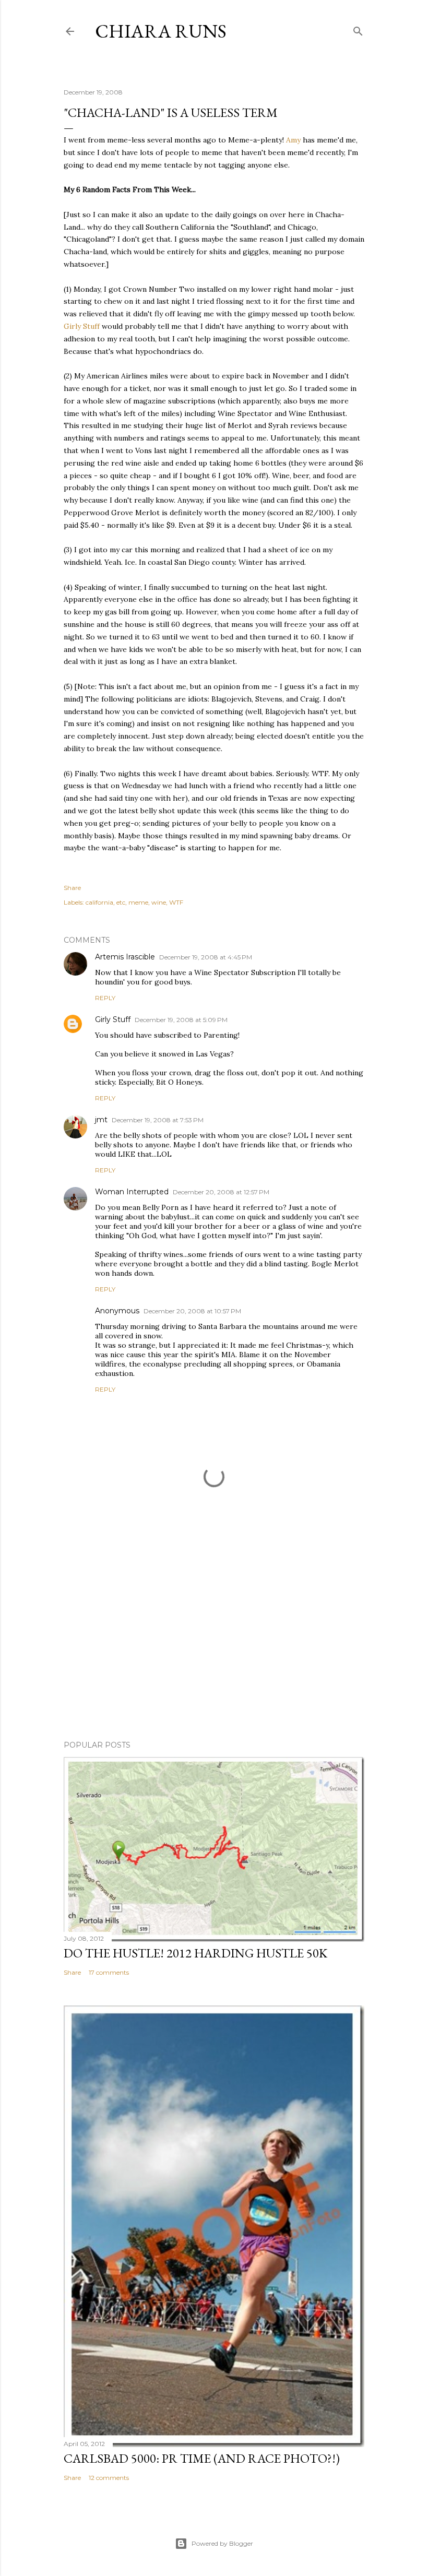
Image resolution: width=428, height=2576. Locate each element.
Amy (294, 140)
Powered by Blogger (222, 2543)
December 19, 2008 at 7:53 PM (158, 1120)
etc (121, 902)
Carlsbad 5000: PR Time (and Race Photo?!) (202, 2458)
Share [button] (72, 888)
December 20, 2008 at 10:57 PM (192, 1311)
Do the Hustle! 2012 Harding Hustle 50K (195, 1953)
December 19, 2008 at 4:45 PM (206, 957)
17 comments (109, 1972)
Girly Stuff (82, 326)
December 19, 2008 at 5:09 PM (181, 1020)
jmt (101, 1120)
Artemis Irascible (125, 957)
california (99, 902)
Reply (105, 998)
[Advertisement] (214, 1641)
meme (138, 902)
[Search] (358, 29)
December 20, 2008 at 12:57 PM (221, 1192)
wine (159, 902)
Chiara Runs (161, 31)
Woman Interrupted (132, 1192)
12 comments (109, 2478)
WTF (176, 902)
